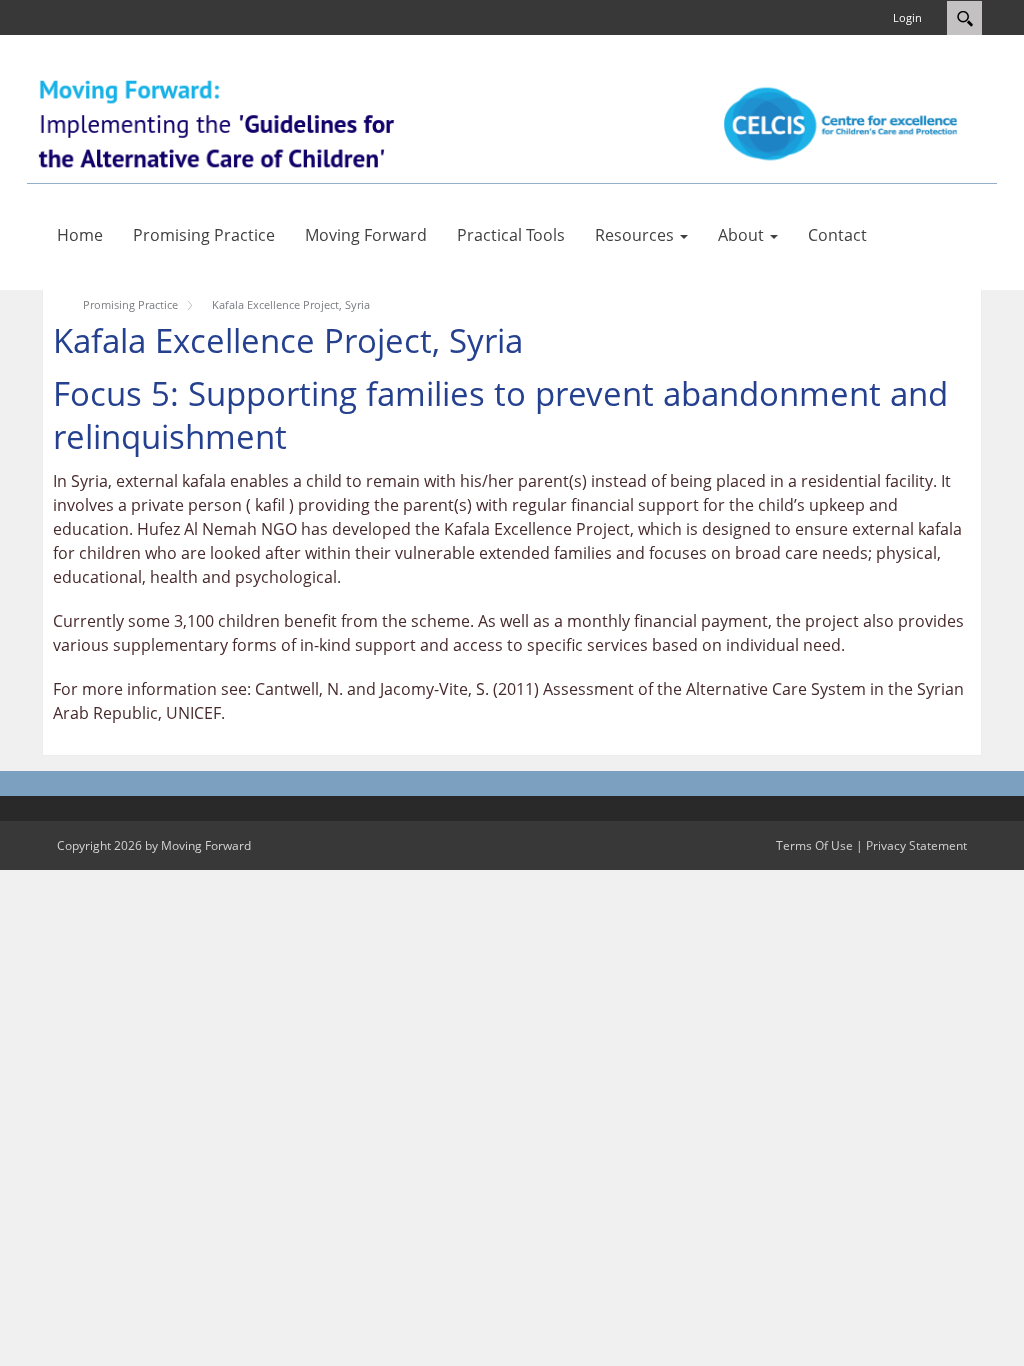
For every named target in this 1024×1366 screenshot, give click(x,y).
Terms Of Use (814, 845)
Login (907, 17)
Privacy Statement (916, 845)
